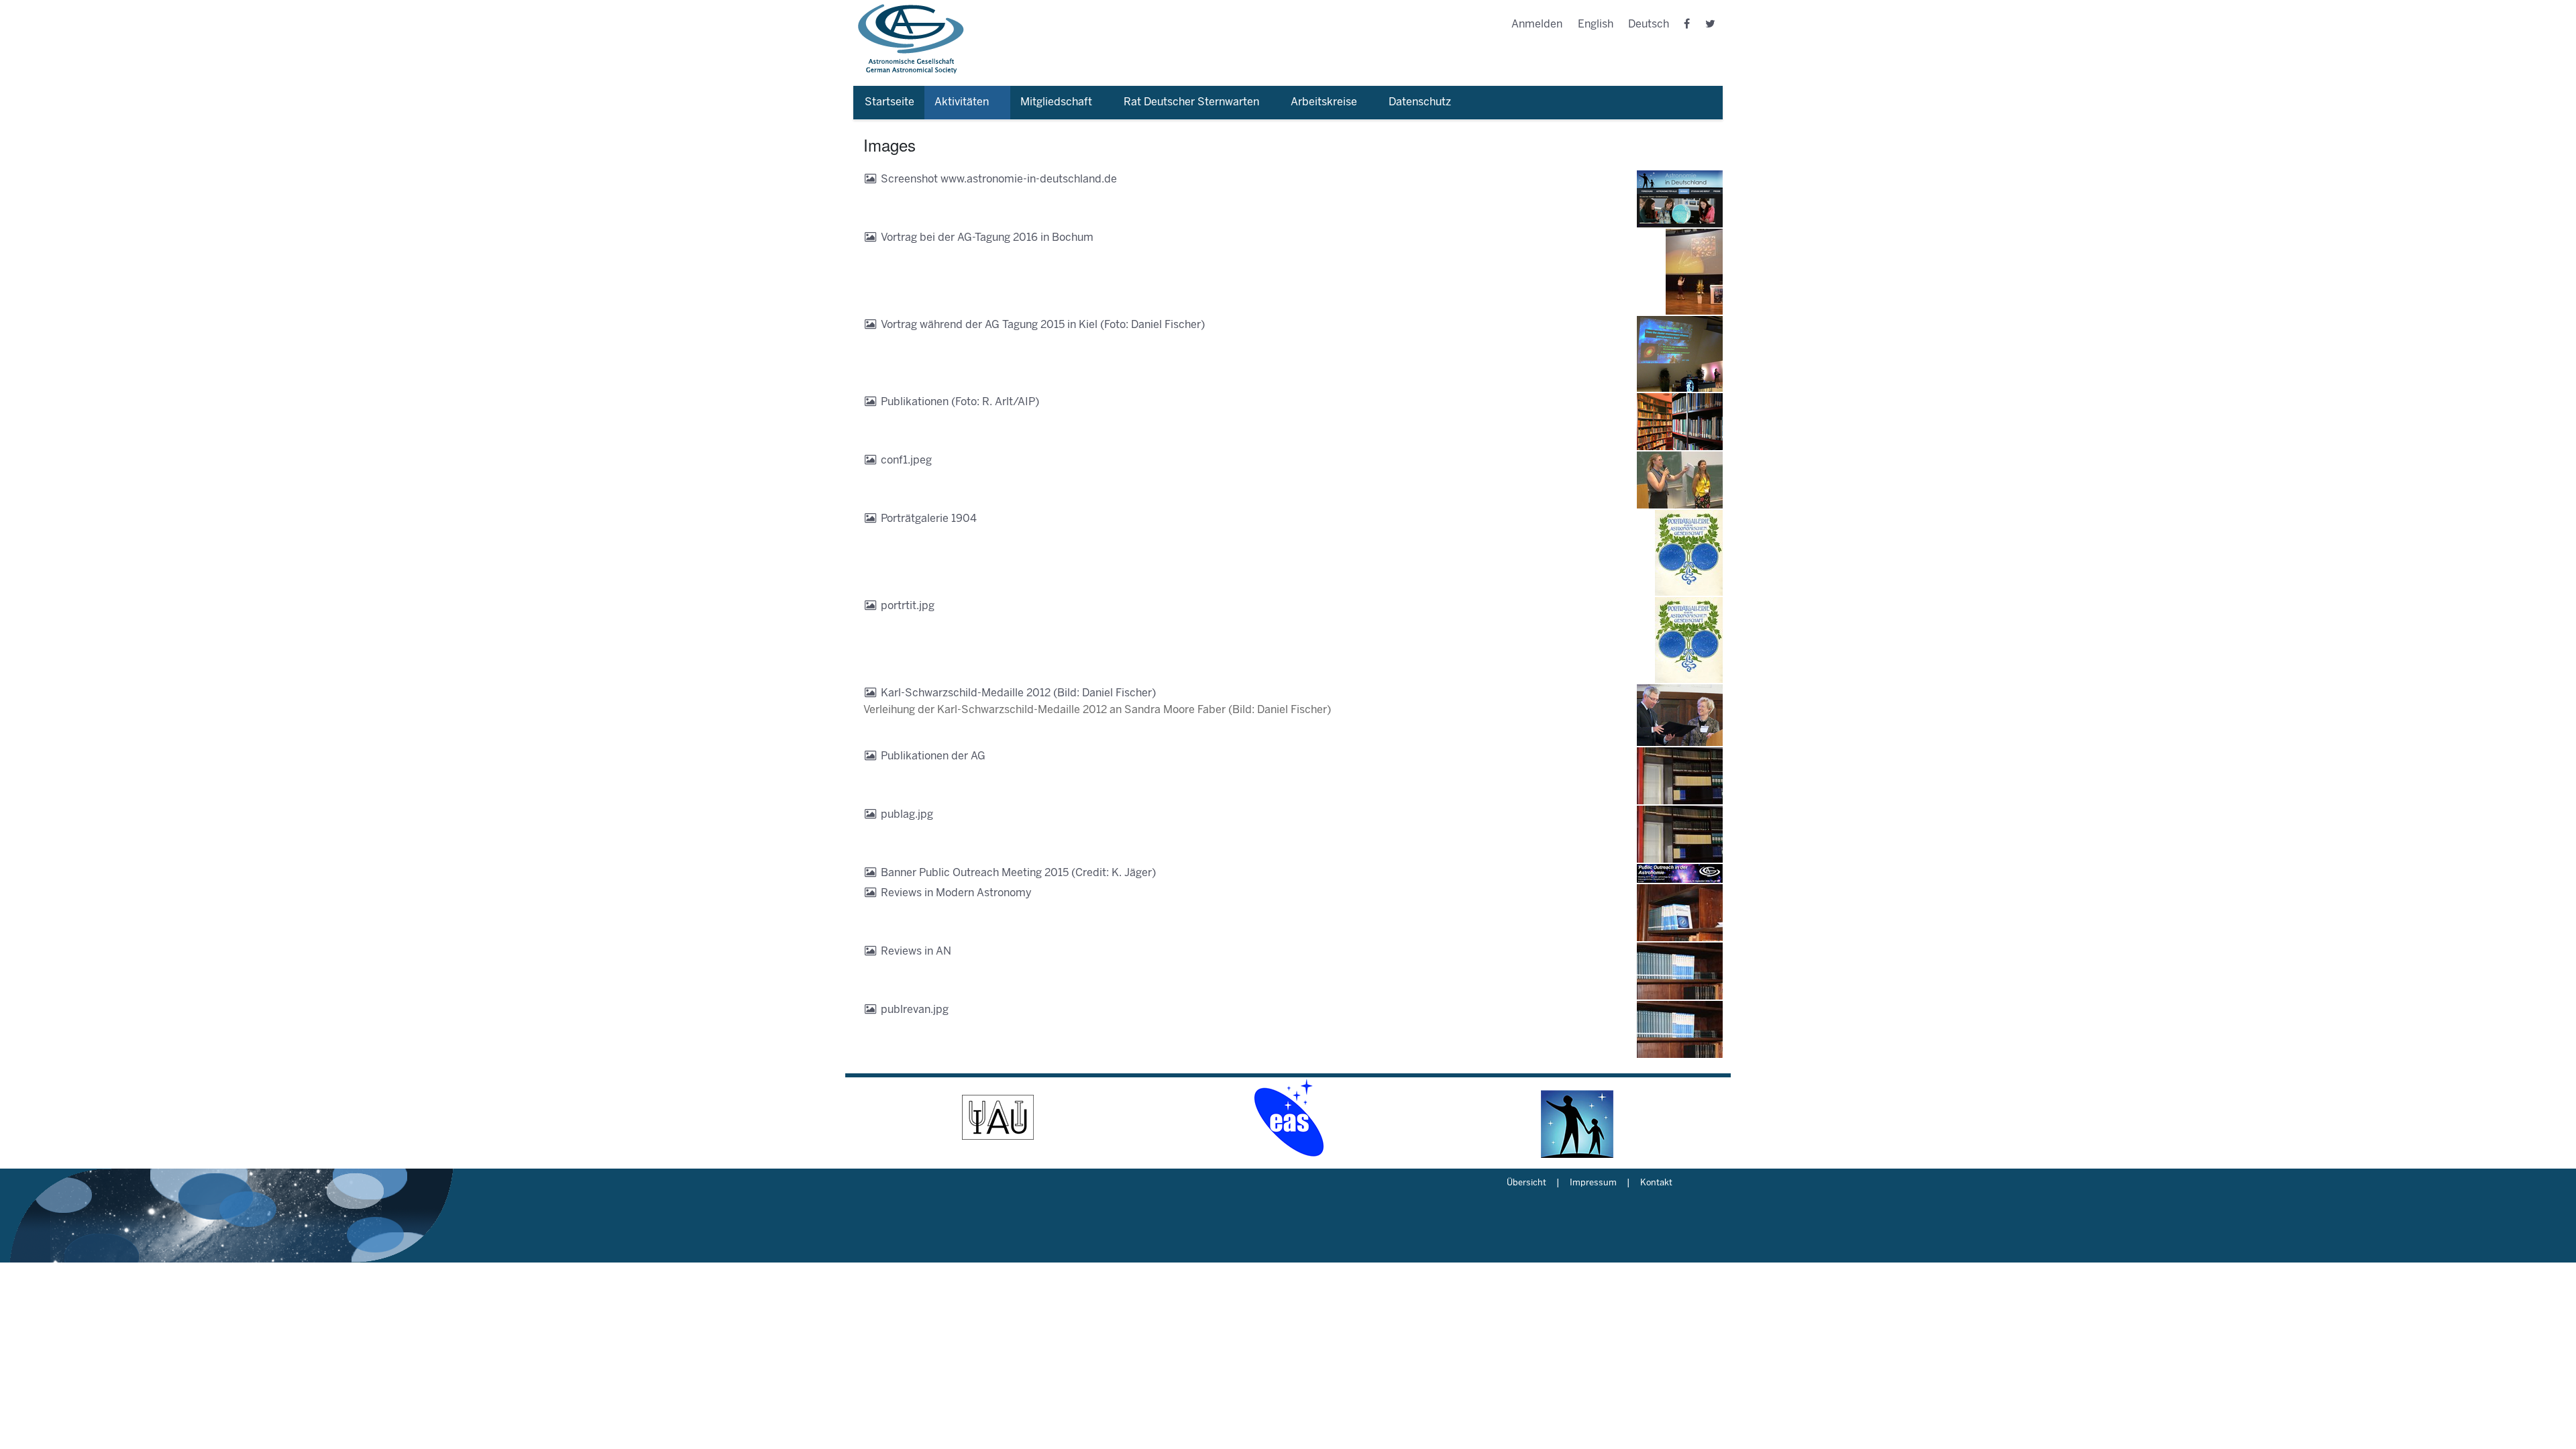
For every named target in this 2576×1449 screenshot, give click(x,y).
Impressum (1593, 1183)
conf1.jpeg (906, 461)
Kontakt (1656, 1183)
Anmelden (1537, 24)
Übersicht (1526, 1183)
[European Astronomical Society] (1288, 1118)
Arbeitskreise (1324, 102)
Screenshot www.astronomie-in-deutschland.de (999, 179)
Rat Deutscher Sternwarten (1191, 102)
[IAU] (998, 1118)
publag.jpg (907, 815)
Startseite (890, 102)
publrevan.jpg (915, 1010)
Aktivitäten (962, 102)
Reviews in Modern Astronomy (956, 893)
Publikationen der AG (933, 756)
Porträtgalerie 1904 (929, 519)
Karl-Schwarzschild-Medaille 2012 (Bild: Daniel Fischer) (1018, 693)
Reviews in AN (916, 952)
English (1596, 24)
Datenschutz (1420, 102)
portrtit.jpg (908, 606)
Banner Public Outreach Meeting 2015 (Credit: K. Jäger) (1018, 873)
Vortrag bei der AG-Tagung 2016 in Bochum (987, 238)
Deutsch (1649, 24)
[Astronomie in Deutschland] (1578, 1118)
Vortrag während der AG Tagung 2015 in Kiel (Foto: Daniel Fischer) (1043, 325)
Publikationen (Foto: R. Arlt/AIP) (960, 402)
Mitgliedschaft (1056, 102)
